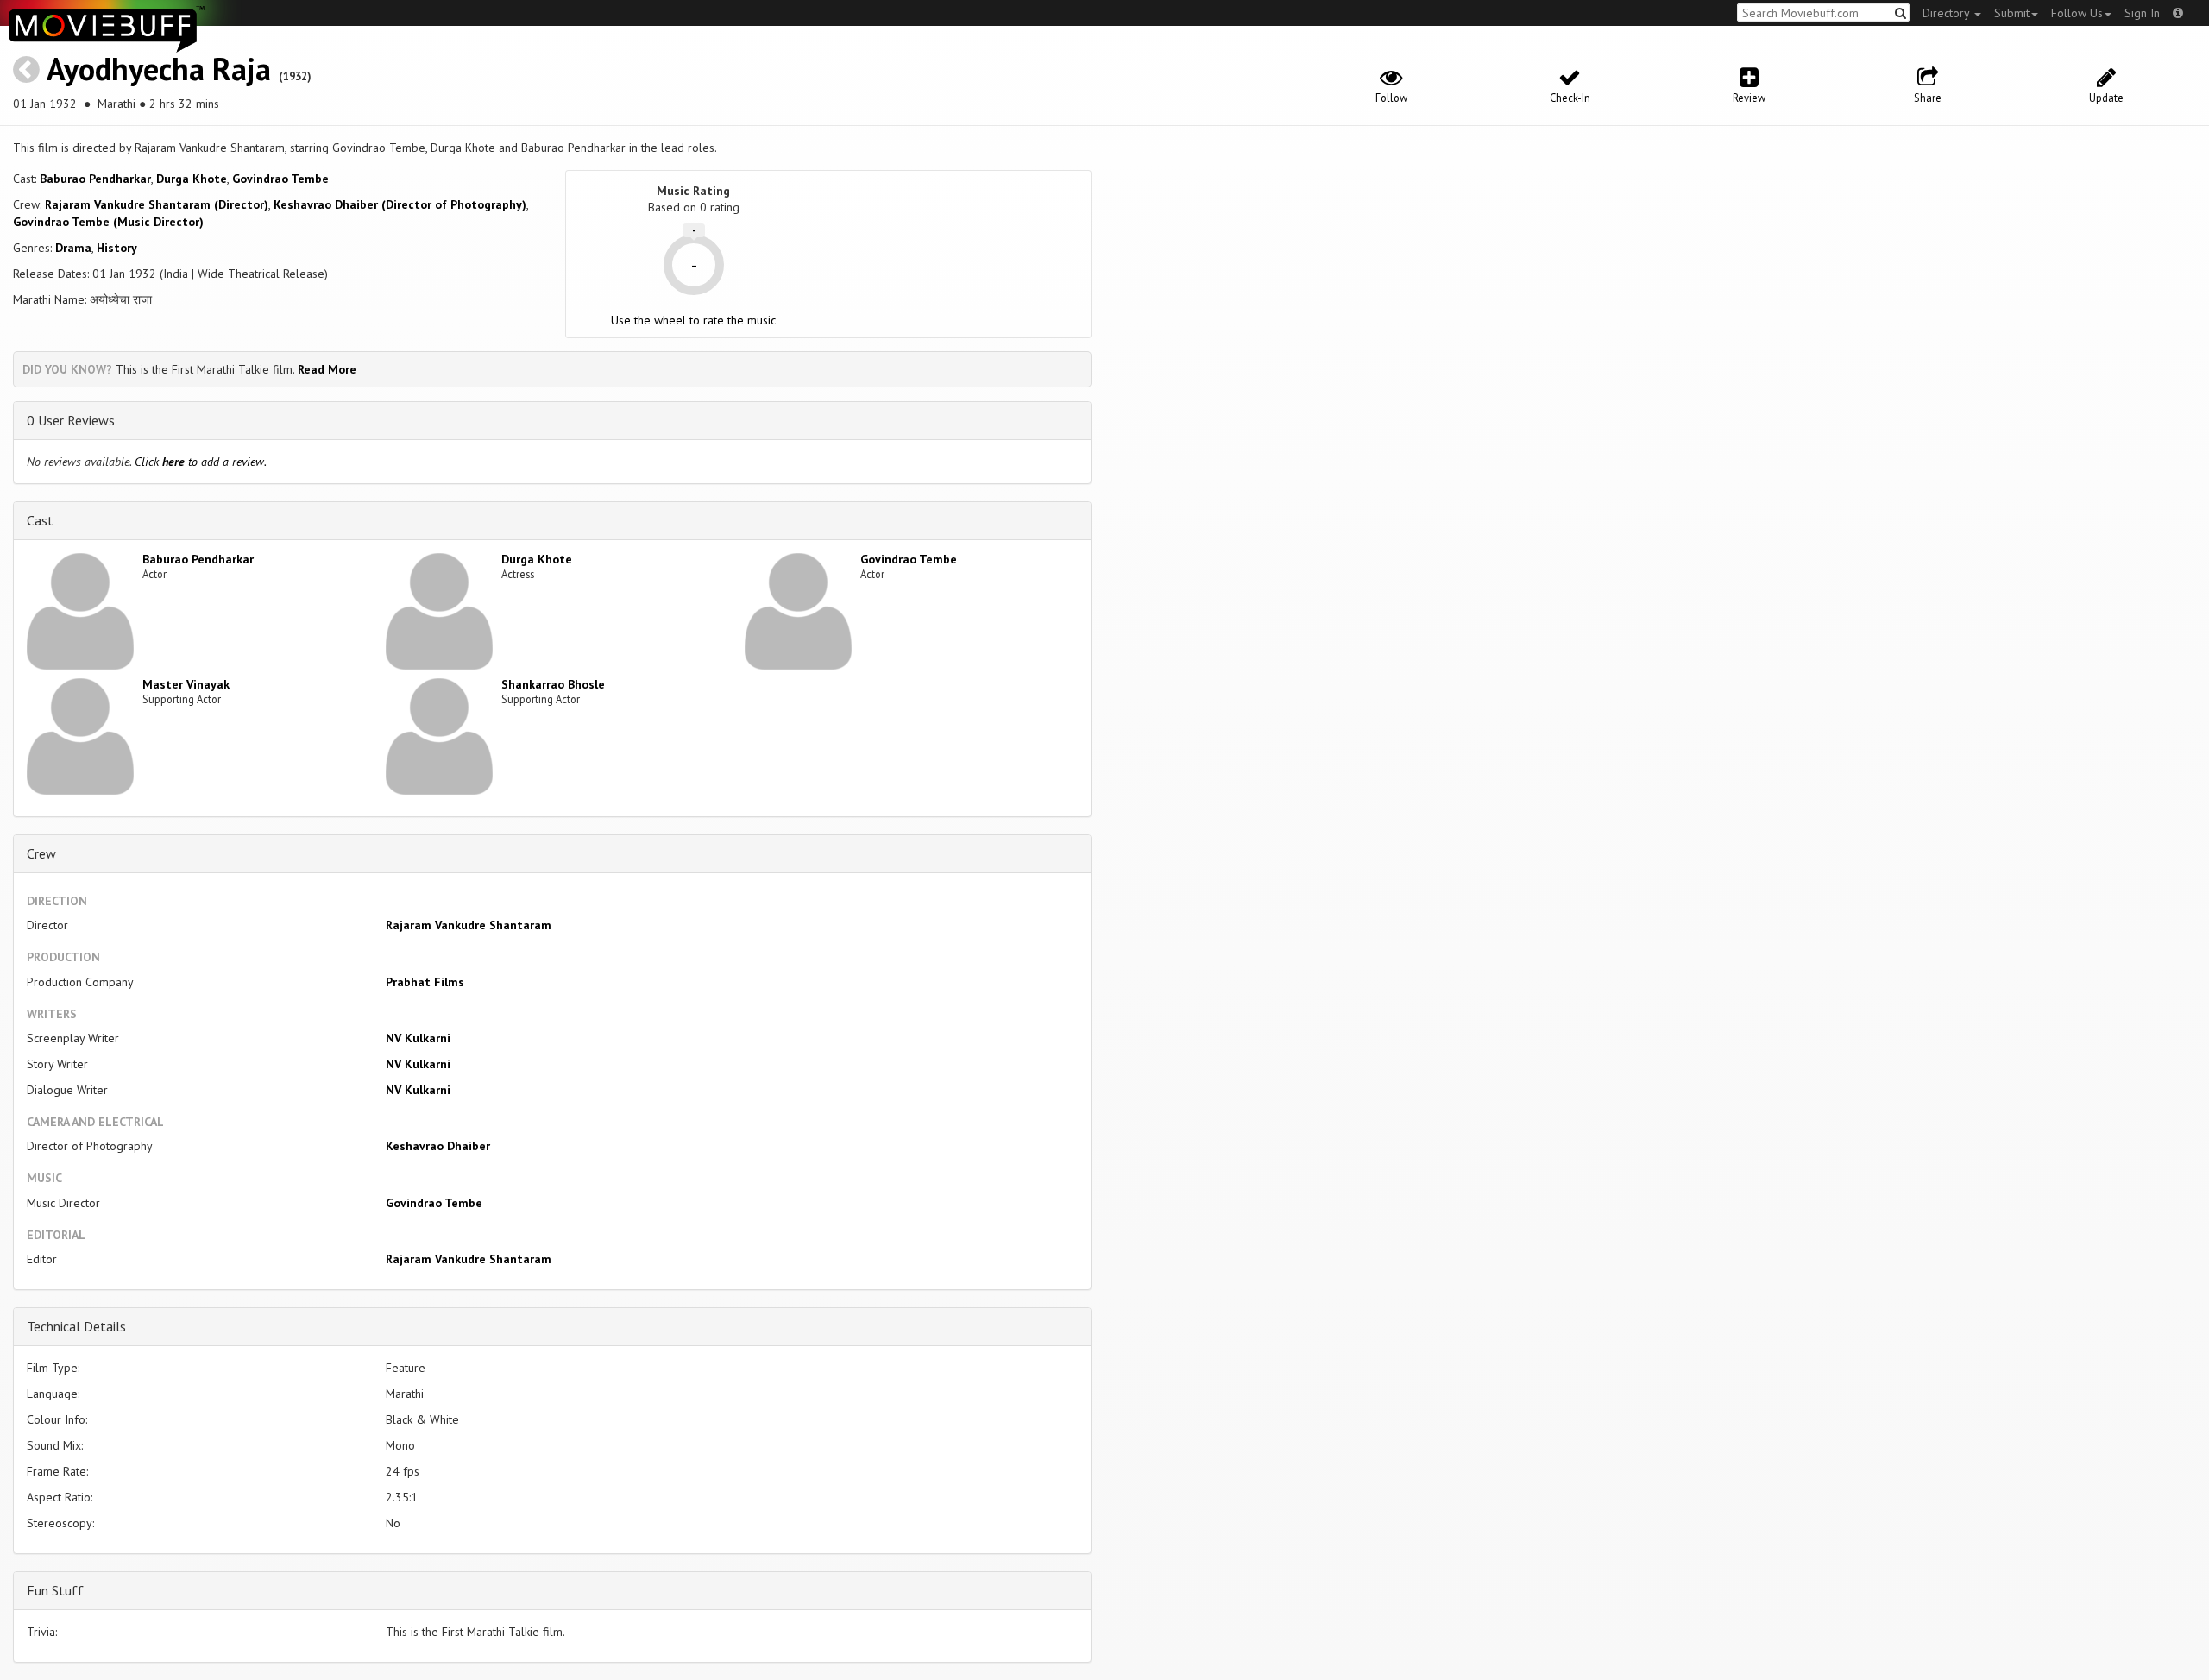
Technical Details (76, 1326)
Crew (41, 853)
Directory (1948, 13)
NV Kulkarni (418, 1038)
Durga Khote (192, 179)
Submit (2012, 13)
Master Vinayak (186, 684)
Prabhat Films (425, 982)
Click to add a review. (201, 462)
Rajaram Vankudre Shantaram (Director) (157, 204)
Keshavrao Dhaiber (438, 1146)
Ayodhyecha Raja (159, 69)
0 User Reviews (71, 420)
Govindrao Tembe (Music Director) (108, 222)
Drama (73, 248)
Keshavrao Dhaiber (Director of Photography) (400, 204)
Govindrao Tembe (280, 179)
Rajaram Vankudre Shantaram (469, 925)
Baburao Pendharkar (95, 179)
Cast (40, 520)
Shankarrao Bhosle (553, 684)
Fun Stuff (55, 1590)
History (117, 248)
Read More (327, 369)
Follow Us (2077, 13)
